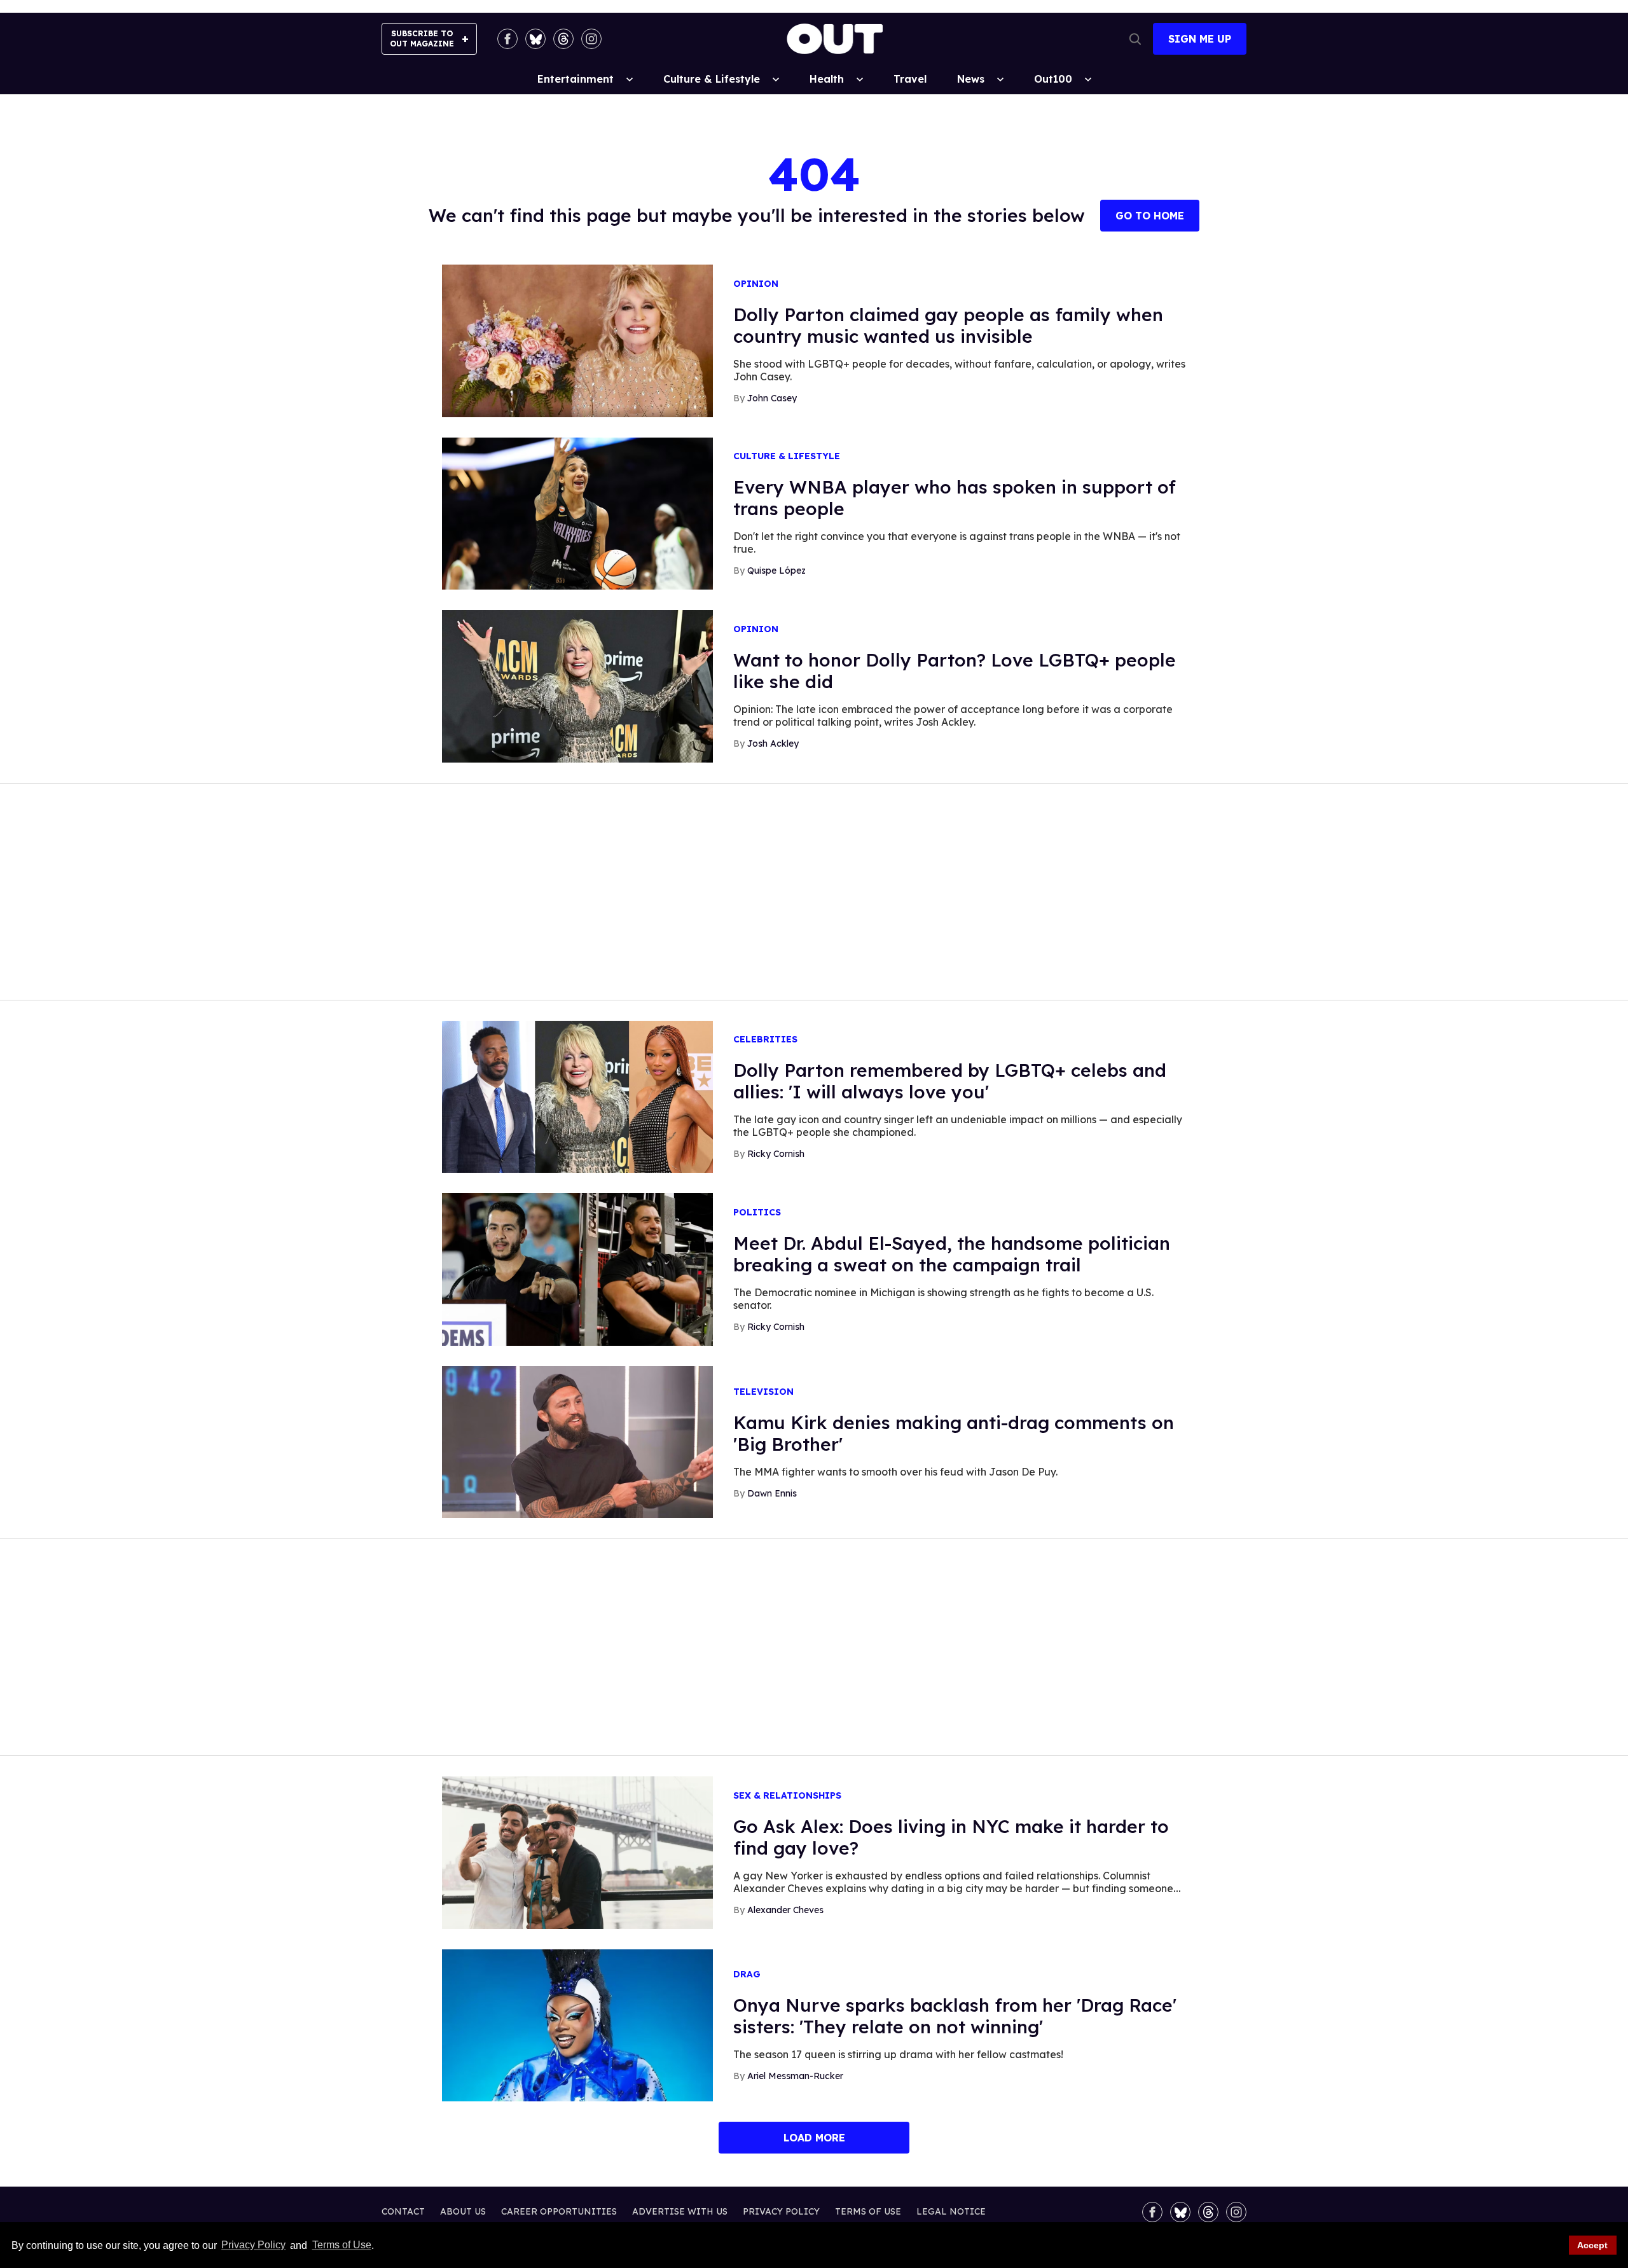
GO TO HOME (1150, 216)
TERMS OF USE (868, 2211)
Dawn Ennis (772, 1493)
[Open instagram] (591, 39)
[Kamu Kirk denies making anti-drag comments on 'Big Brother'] (577, 1441)
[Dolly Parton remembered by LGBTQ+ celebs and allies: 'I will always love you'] (577, 1096)
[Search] (1135, 39)
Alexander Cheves (785, 1910)
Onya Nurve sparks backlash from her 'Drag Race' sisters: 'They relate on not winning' (955, 2016)
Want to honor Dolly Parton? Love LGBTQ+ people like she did (955, 671)
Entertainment (576, 79)
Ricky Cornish (776, 1154)
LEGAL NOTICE (951, 2211)
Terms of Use (341, 2245)
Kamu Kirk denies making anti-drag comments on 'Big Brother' (954, 1433)
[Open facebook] (507, 39)
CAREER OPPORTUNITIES (559, 2211)
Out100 (1053, 79)
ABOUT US (463, 2211)
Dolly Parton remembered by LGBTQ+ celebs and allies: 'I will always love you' (950, 1081)
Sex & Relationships (787, 1796)
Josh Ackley (773, 743)
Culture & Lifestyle (712, 79)
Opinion (756, 284)
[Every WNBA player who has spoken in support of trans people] (577, 513)
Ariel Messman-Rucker (795, 2076)
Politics (757, 1213)
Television (763, 1392)
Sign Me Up (1200, 39)
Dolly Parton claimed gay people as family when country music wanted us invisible (948, 325)
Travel (910, 79)
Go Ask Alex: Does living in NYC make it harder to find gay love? (951, 1837)
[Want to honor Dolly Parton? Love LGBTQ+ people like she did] (577, 686)
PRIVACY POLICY (781, 2211)
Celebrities (765, 1040)
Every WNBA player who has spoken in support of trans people (955, 498)
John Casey (772, 398)
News (971, 79)
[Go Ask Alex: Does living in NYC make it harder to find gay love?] (577, 1852)
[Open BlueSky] (535, 39)
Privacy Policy (253, 2245)
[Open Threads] (563, 39)
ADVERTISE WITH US (680, 2211)
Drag (747, 1974)
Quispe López (776, 570)
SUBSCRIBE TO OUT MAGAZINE (422, 38)
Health (827, 79)
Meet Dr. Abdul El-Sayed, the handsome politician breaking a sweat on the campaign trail (952, 1254)
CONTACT (403, 2211)
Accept (1592, 2245)
